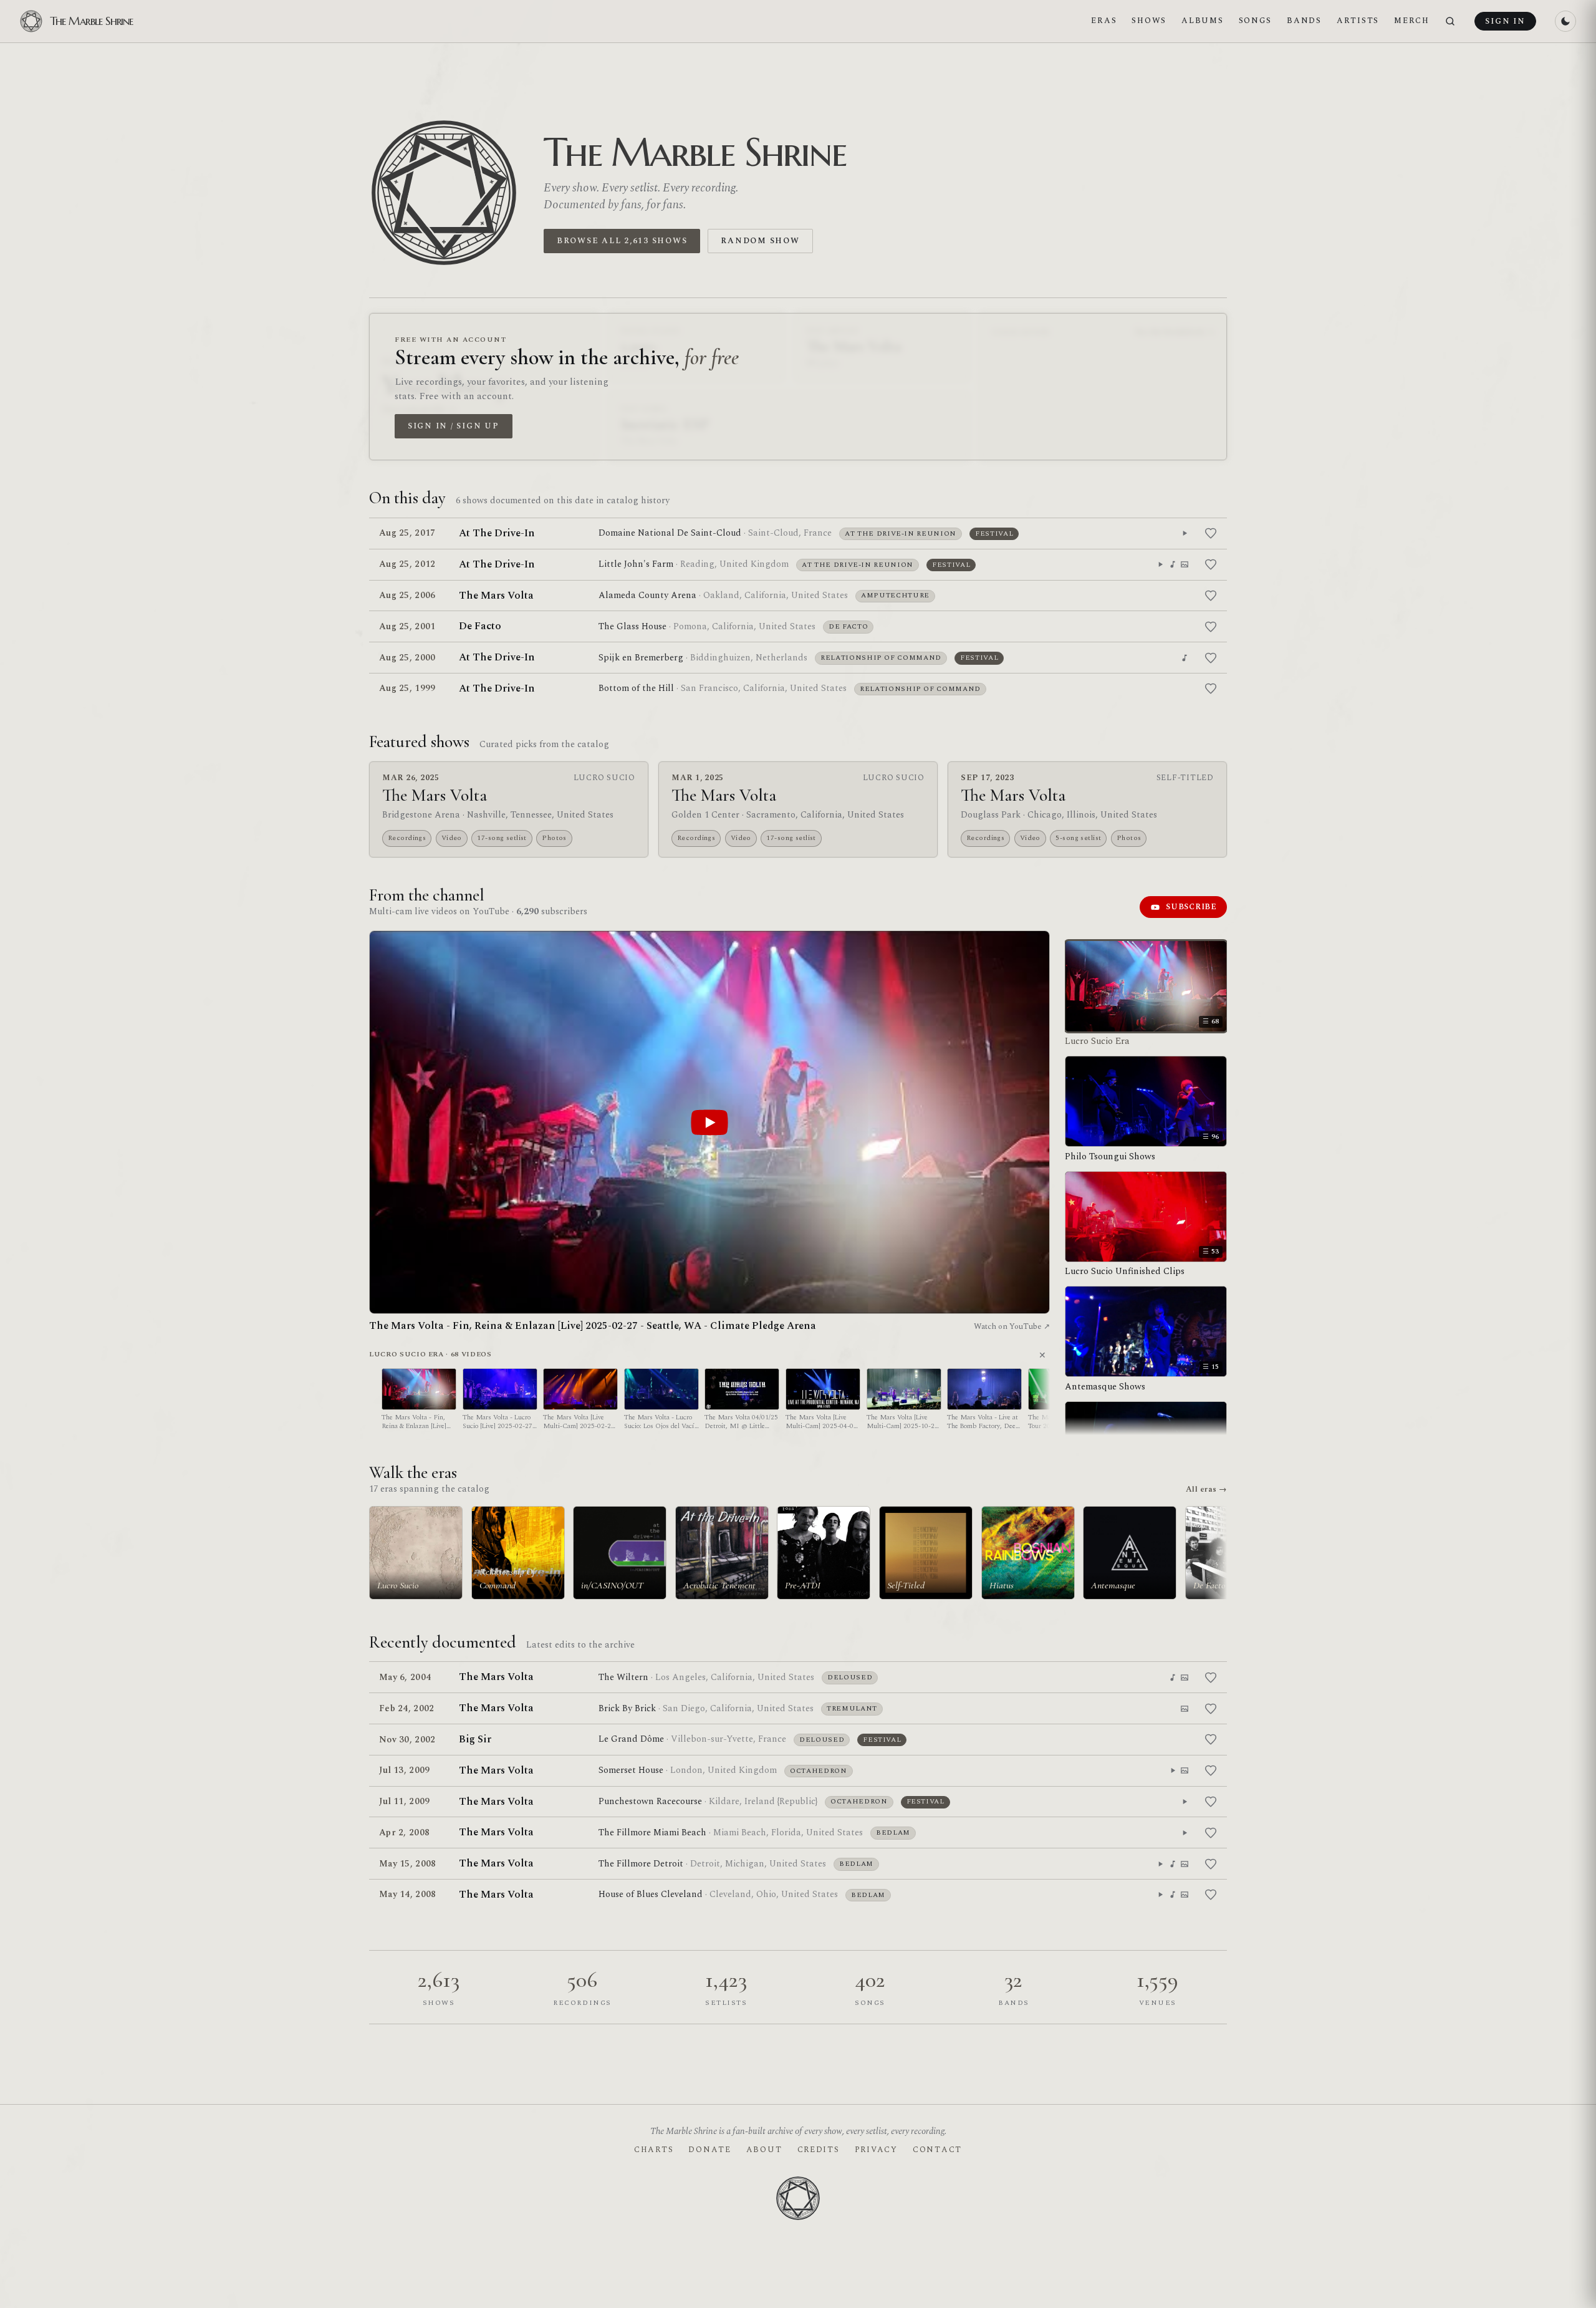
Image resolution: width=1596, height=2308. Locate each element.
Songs (1256, 21)
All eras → (1206, 1489)
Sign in (1505, 21)
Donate (709, 2150)
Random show (760, 241)
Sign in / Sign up (454, 426)
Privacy (876, 2150)
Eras (1104, 21)
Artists (1358, 21)
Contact (937, 2150)
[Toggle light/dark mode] (1565, 21)
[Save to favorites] (1211, 533)
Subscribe (1191, 907)
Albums (1202, 21)
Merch (1412, 21)
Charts (654, 2150)
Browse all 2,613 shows (622, 241)
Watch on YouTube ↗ (1012, 1326)
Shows (1149, 21)
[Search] (1450, 22)
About (764, 2150)
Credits (819, 2150)
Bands (1304, 21)
